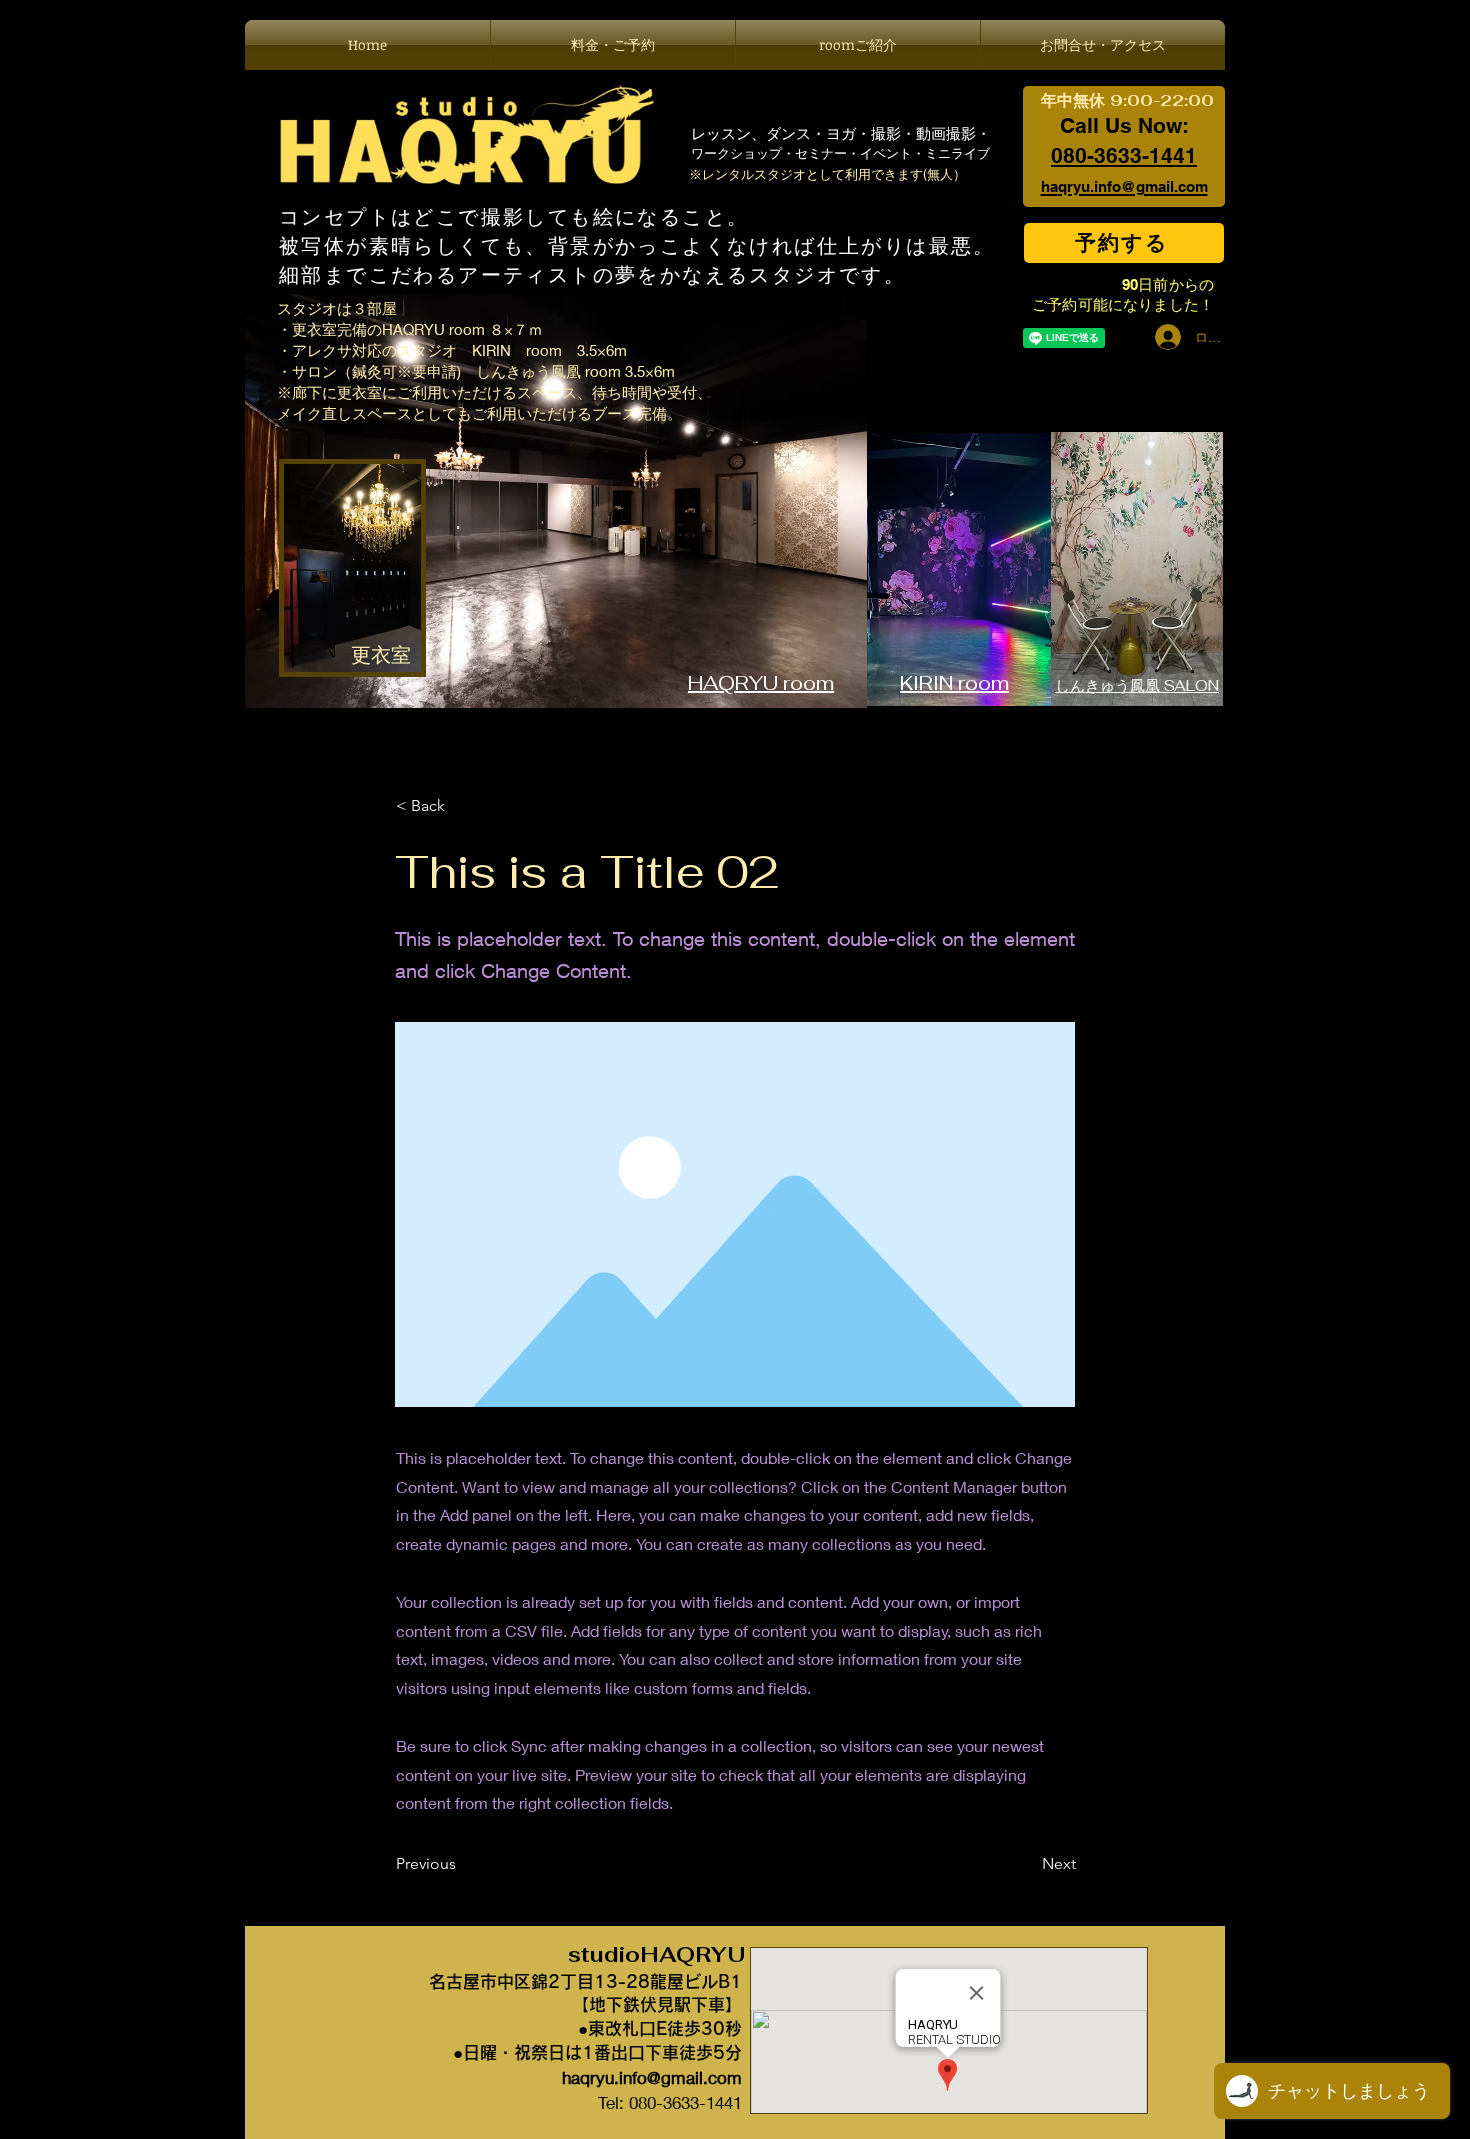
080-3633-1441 (1124, 155)
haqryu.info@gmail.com (652, 2077)
